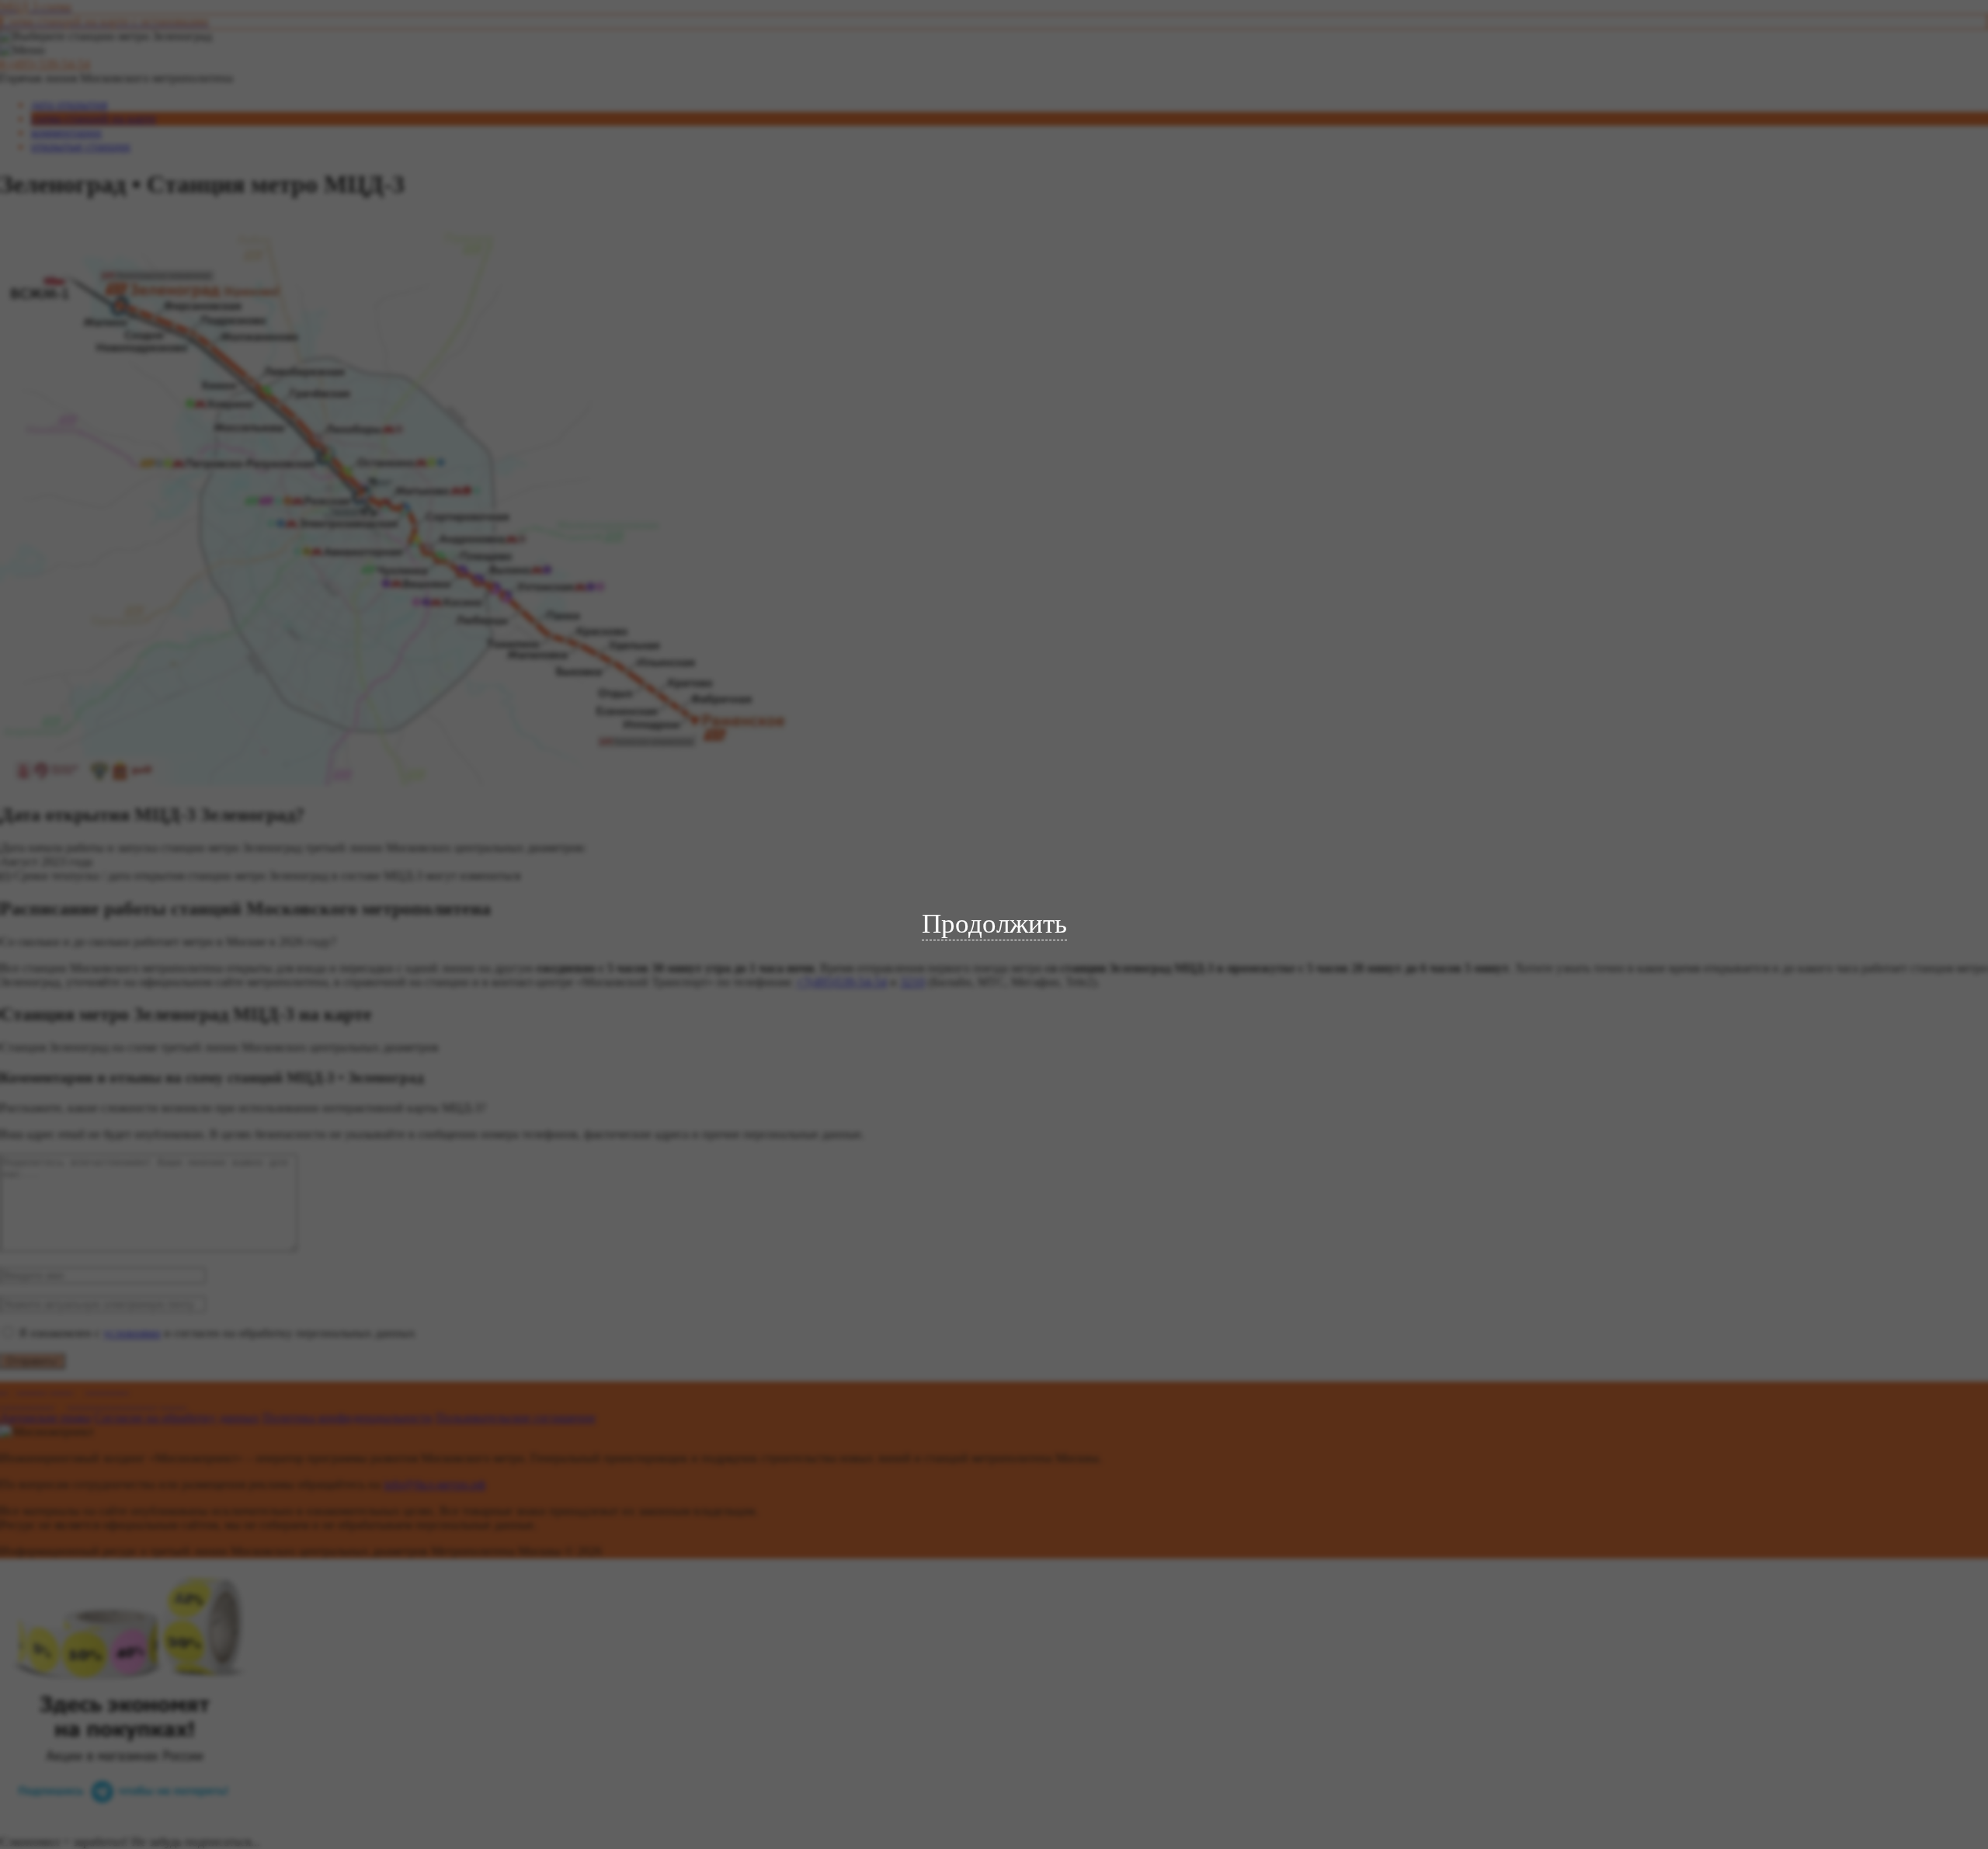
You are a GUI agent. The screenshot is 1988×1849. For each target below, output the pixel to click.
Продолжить (994, 924)
